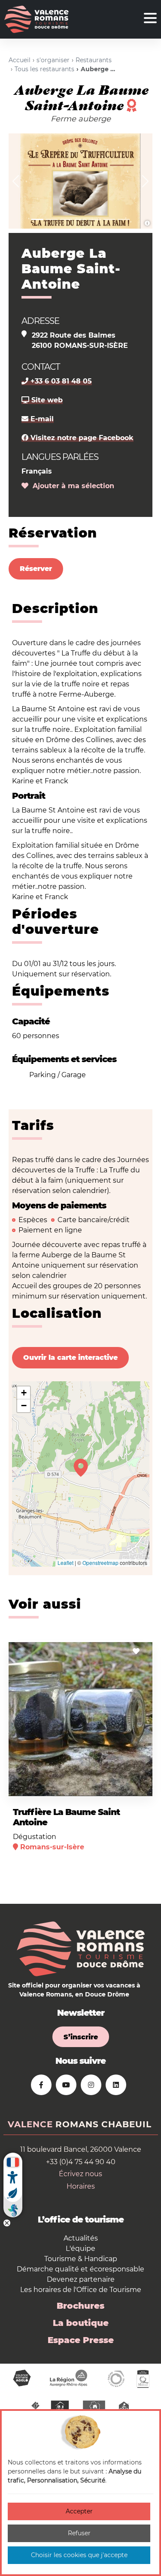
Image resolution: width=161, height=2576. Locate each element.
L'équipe (80, 2248)
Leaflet (65, 1563)
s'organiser (53, 60)
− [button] (24, 1406)
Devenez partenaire (81, 2279)
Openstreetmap (100, 1563)
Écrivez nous (80, 2174)
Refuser (79, 2533)
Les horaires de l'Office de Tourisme (81, 2290)
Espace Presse (81, 2340)
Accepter (79, 2511)
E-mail (41, 419)
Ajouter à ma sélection (71, 486)
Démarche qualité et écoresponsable (80, 2269)
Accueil (20, 60)
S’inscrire (81, 2037)
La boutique (81, 2323)
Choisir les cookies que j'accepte (79, 2555)
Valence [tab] (30, 2124)
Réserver (36, 569)
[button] (16, 181)
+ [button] (24, 1393)
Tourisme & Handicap (81, 2259)
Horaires (81, 2186)
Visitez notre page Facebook (81, 438)
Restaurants (94, 60)
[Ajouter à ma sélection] (136, 1651)
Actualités (81, 2238)
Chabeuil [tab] (126, 2124)
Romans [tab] (77, 2124)
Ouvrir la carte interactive (70, 1357)
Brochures (80, 2306)
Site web (46, 400)
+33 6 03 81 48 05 (60, 381)
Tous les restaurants (44, 69)
